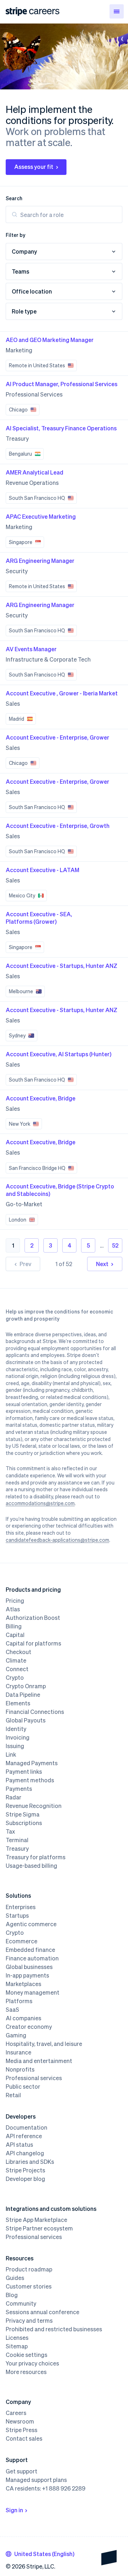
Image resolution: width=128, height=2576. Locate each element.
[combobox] (40, 2554)
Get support (22, 2471)
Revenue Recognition (34, 1806)
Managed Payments (32, 1763)
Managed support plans (36, 2480)
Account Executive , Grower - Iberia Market (62, 693)
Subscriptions (24, 1823)
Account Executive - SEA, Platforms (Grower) (39, 918)
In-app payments (27, 1975)
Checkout (18, 1652)
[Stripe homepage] (16, 12)
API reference (24, 2136)
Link (11, 1755)
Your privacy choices (32, 2363)
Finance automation (32, 1958)
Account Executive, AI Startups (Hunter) (58, 1054)
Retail (13, 2095)
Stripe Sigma (23, 1814)
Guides (15, 2278)
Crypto (15, 1678)
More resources (26, 2372)
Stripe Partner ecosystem (39, 2228)
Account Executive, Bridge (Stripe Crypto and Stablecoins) (60, 1190)
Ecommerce (22, 1941)
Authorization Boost (33, 1618)
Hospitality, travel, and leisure (44, 2044)
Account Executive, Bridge (41, 1098)
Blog (12, 2295)
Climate (16, 1660)
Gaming (16, 2035)
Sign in (14, 2510)
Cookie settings (26, 2355)
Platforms (19, 2001)
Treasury (17, 1849)
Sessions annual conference (42, 2312)
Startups (17, 1916)
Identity (16, 1729)
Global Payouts (26, 1720)
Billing (14, 1626)
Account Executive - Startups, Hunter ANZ (62, 966)
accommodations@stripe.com (40, 1503)
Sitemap (17, 2346)
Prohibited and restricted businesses (54, 2329)
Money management (33, 1992)
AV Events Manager (31, 649)
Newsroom (20, 2421)
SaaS (12, 2010)
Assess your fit (34, 167)
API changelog (25, 2153)
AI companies (23, 2018)
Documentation (26, 2127)
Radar (14, 1797)
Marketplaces (23, 1984)
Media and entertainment (39, 2061)
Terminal (17, 1840)
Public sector (23, 2087)
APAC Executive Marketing (41, 516)
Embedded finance (30, 1950)
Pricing (15, 1601)
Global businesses (29, 1967)
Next (102, 1264)
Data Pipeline (23, 1695)
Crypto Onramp (26, 1686)
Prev (25, 1264)
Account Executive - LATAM (42, 870)
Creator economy (29, 2027)
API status (19, 2145)
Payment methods (30, 1780)
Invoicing (18, 1737)
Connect (17, 1669)
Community (21, 2303)
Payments (19, 1789)
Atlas (13, 1609)
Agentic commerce (31, 1924)
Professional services (34, 2078)
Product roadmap (29, 2269)
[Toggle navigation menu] (117, 11)
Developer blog (25, 2179)
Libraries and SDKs (30, 2162)
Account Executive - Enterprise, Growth (58, 826)
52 (115, 1245)
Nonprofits (20, 2069)
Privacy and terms (29, 2321)
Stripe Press (22, 2430)
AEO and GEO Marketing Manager (50, 340)
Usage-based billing (31, 1866)
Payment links (24, 1772)
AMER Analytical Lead (34, 472)
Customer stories (29, 2286)
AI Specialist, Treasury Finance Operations (61, 428)
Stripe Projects (25, 2170)
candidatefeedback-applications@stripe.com (57, 1540)
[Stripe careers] (44, 11)
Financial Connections (35, 1712)
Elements (18, 1703)
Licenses (17, 2338)
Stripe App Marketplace (36, 2220)
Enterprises (21, 1907)
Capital (15, 1635)
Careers (16, 2413)
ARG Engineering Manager (40, 561)
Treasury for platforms (36, 1857)
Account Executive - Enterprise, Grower (57, 737)
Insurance (18, 2052)
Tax (10, 1831)
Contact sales (24, 2438)
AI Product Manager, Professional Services (62, 384)
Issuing (15, 1746)
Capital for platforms (33, 1643)
